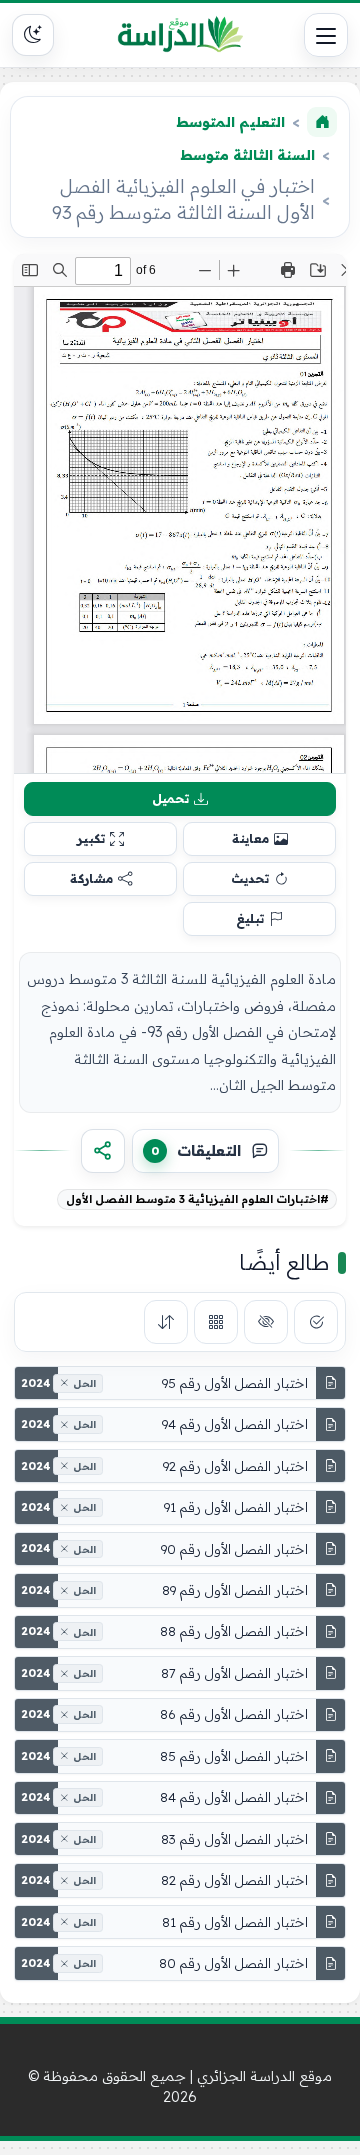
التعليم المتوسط (230, 122)
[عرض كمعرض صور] (216, 1322)
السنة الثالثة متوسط (247, 155)
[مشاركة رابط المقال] (103, 1151)
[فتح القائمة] (326, 35)
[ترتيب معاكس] (166, 1322)
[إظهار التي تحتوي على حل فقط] (316, 1322)
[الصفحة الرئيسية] (322, 122)
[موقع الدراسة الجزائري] (180, 35)
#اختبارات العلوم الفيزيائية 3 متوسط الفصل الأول (197, 1199)
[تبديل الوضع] (33, 35)
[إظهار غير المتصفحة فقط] (266, 1322)
